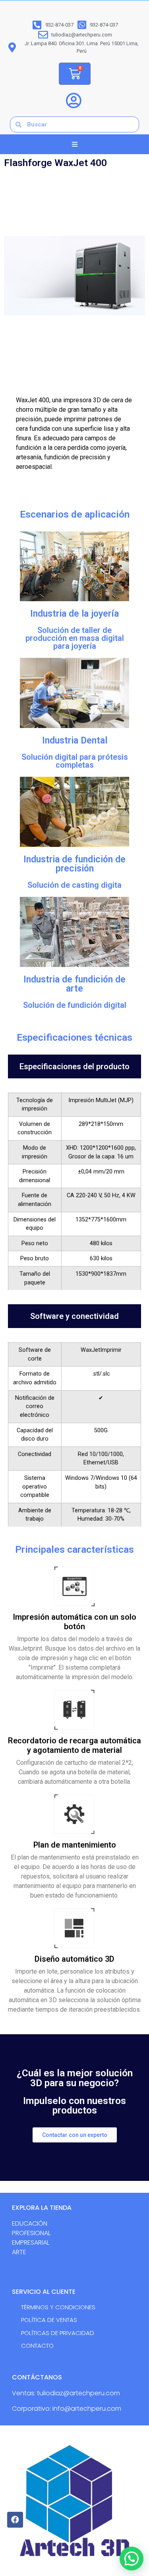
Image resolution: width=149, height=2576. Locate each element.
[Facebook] (15, 2520)
